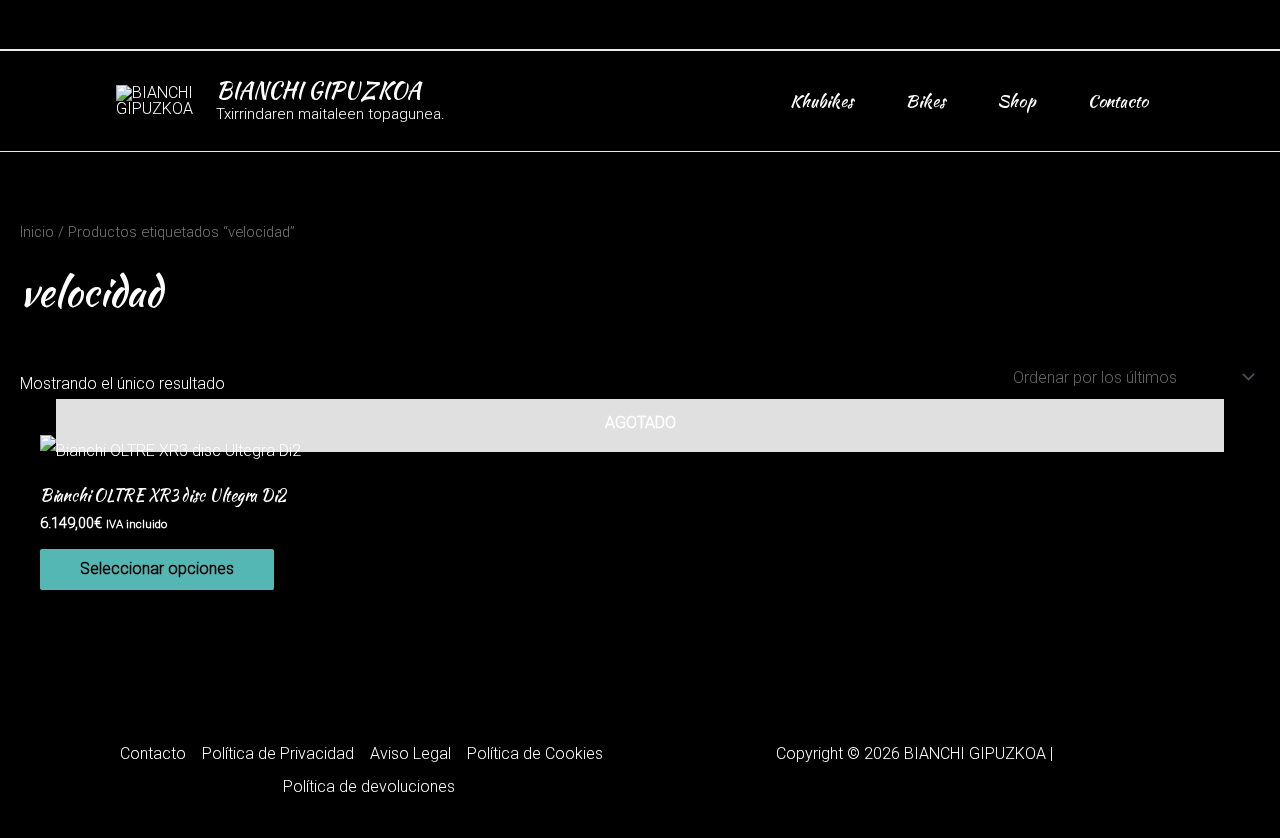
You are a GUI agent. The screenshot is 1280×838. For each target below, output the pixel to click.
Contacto (1118, 101)
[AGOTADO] (640, 451)
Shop (1016, 101)
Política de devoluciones (369, 786)
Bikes (925, 101)
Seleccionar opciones (157, 568)
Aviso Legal (410, 753)
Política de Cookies (535, 753)
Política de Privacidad (278, 753)
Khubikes (821, 101)
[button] (1158, 24)
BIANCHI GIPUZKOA (318, 90)
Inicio (37, 232)
